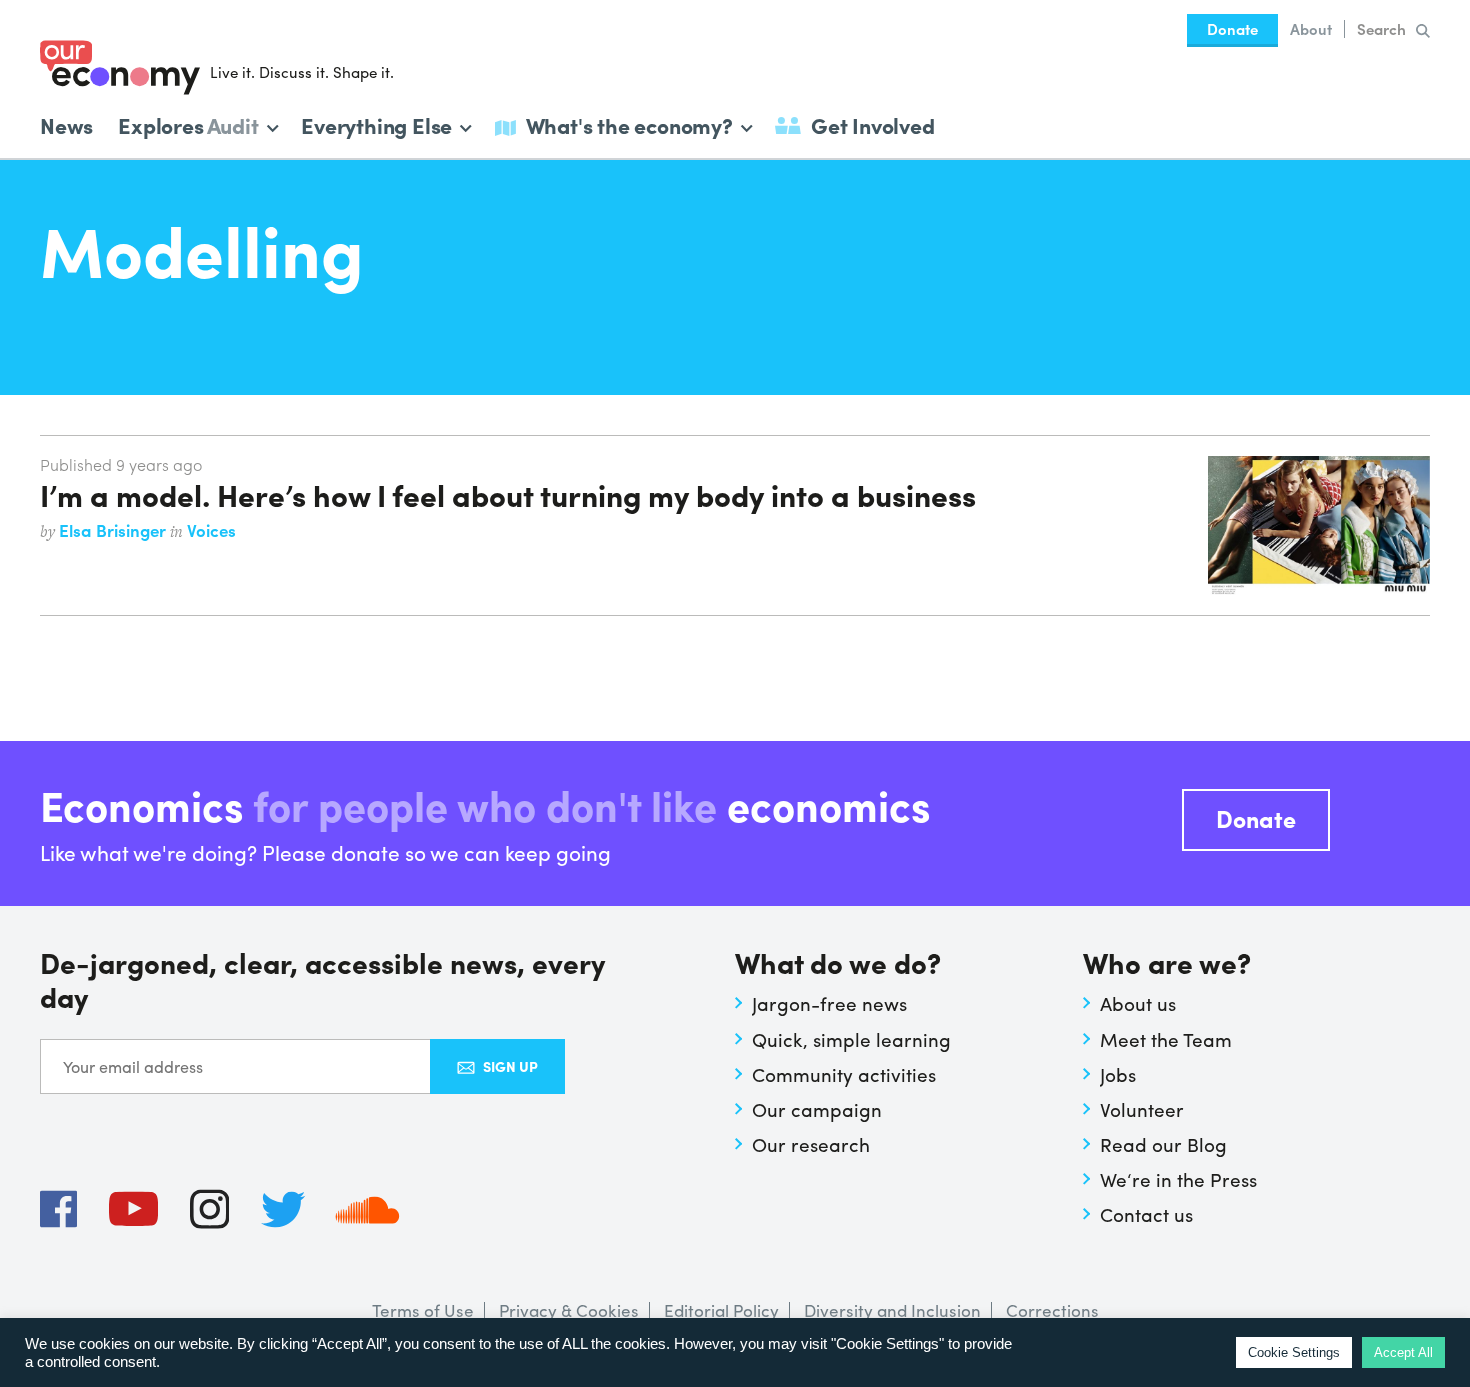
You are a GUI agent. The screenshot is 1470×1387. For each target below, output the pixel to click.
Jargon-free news (829, 1003)
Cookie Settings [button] (1294, 1352)
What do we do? (838, 964)
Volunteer (1142, 1109)
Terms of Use (423, 1310)
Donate (1232, 29)
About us (1138, 1003)
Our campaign (817, 1109)
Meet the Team (1166, 1039)
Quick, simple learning (851, 1039)
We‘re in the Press (1178, 1179)
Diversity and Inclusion (892, 1310)
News (66, 125)
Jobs (1118, 1074)
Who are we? (1167, 964)
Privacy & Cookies (569, 1310)
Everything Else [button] (376, 123)
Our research (811, 1144)
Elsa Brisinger (114, 530)
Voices (211, 530)
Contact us (1146, 1214)
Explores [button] (188, 123)
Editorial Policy (721, 1310)
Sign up (510, 1066)
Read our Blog (1163, 1144)
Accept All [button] (1403, 1352)
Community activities (844, 1074)
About (1311, 29)
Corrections (1052, 1310)
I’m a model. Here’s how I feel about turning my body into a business (508, 494)
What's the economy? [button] (629, 123)
